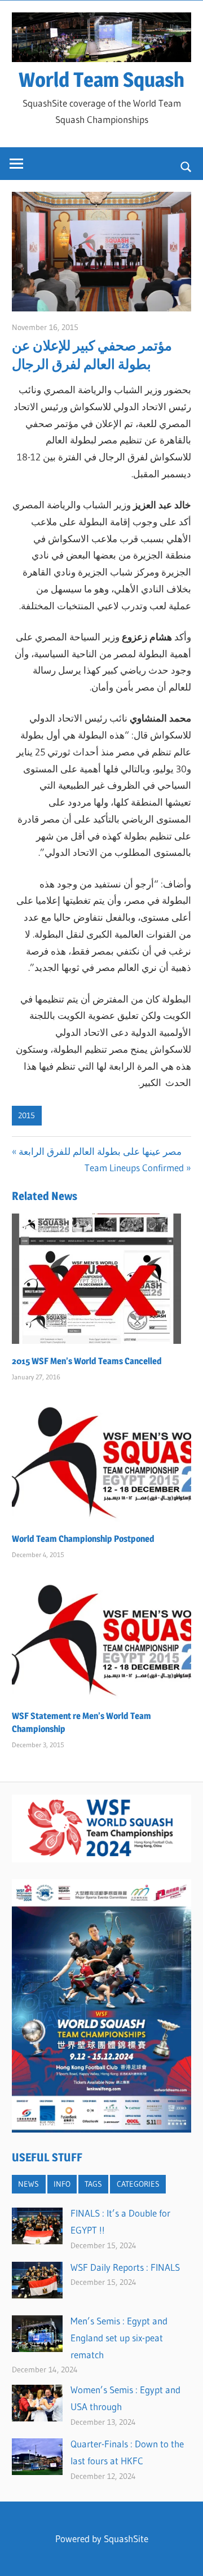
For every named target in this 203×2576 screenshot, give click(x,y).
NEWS (28, 2184)
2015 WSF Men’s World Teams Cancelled (87, 1361)
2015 (27, 1115)
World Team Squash (101, 80)
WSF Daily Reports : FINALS (125, 2267)
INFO (62, 2184)
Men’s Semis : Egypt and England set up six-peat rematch (119, 2338)
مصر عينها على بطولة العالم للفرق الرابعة (100, 1151)
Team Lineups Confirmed (134, 1168)
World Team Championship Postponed (83, 1539)
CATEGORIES (138, 2184)
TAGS (93, 2184)
